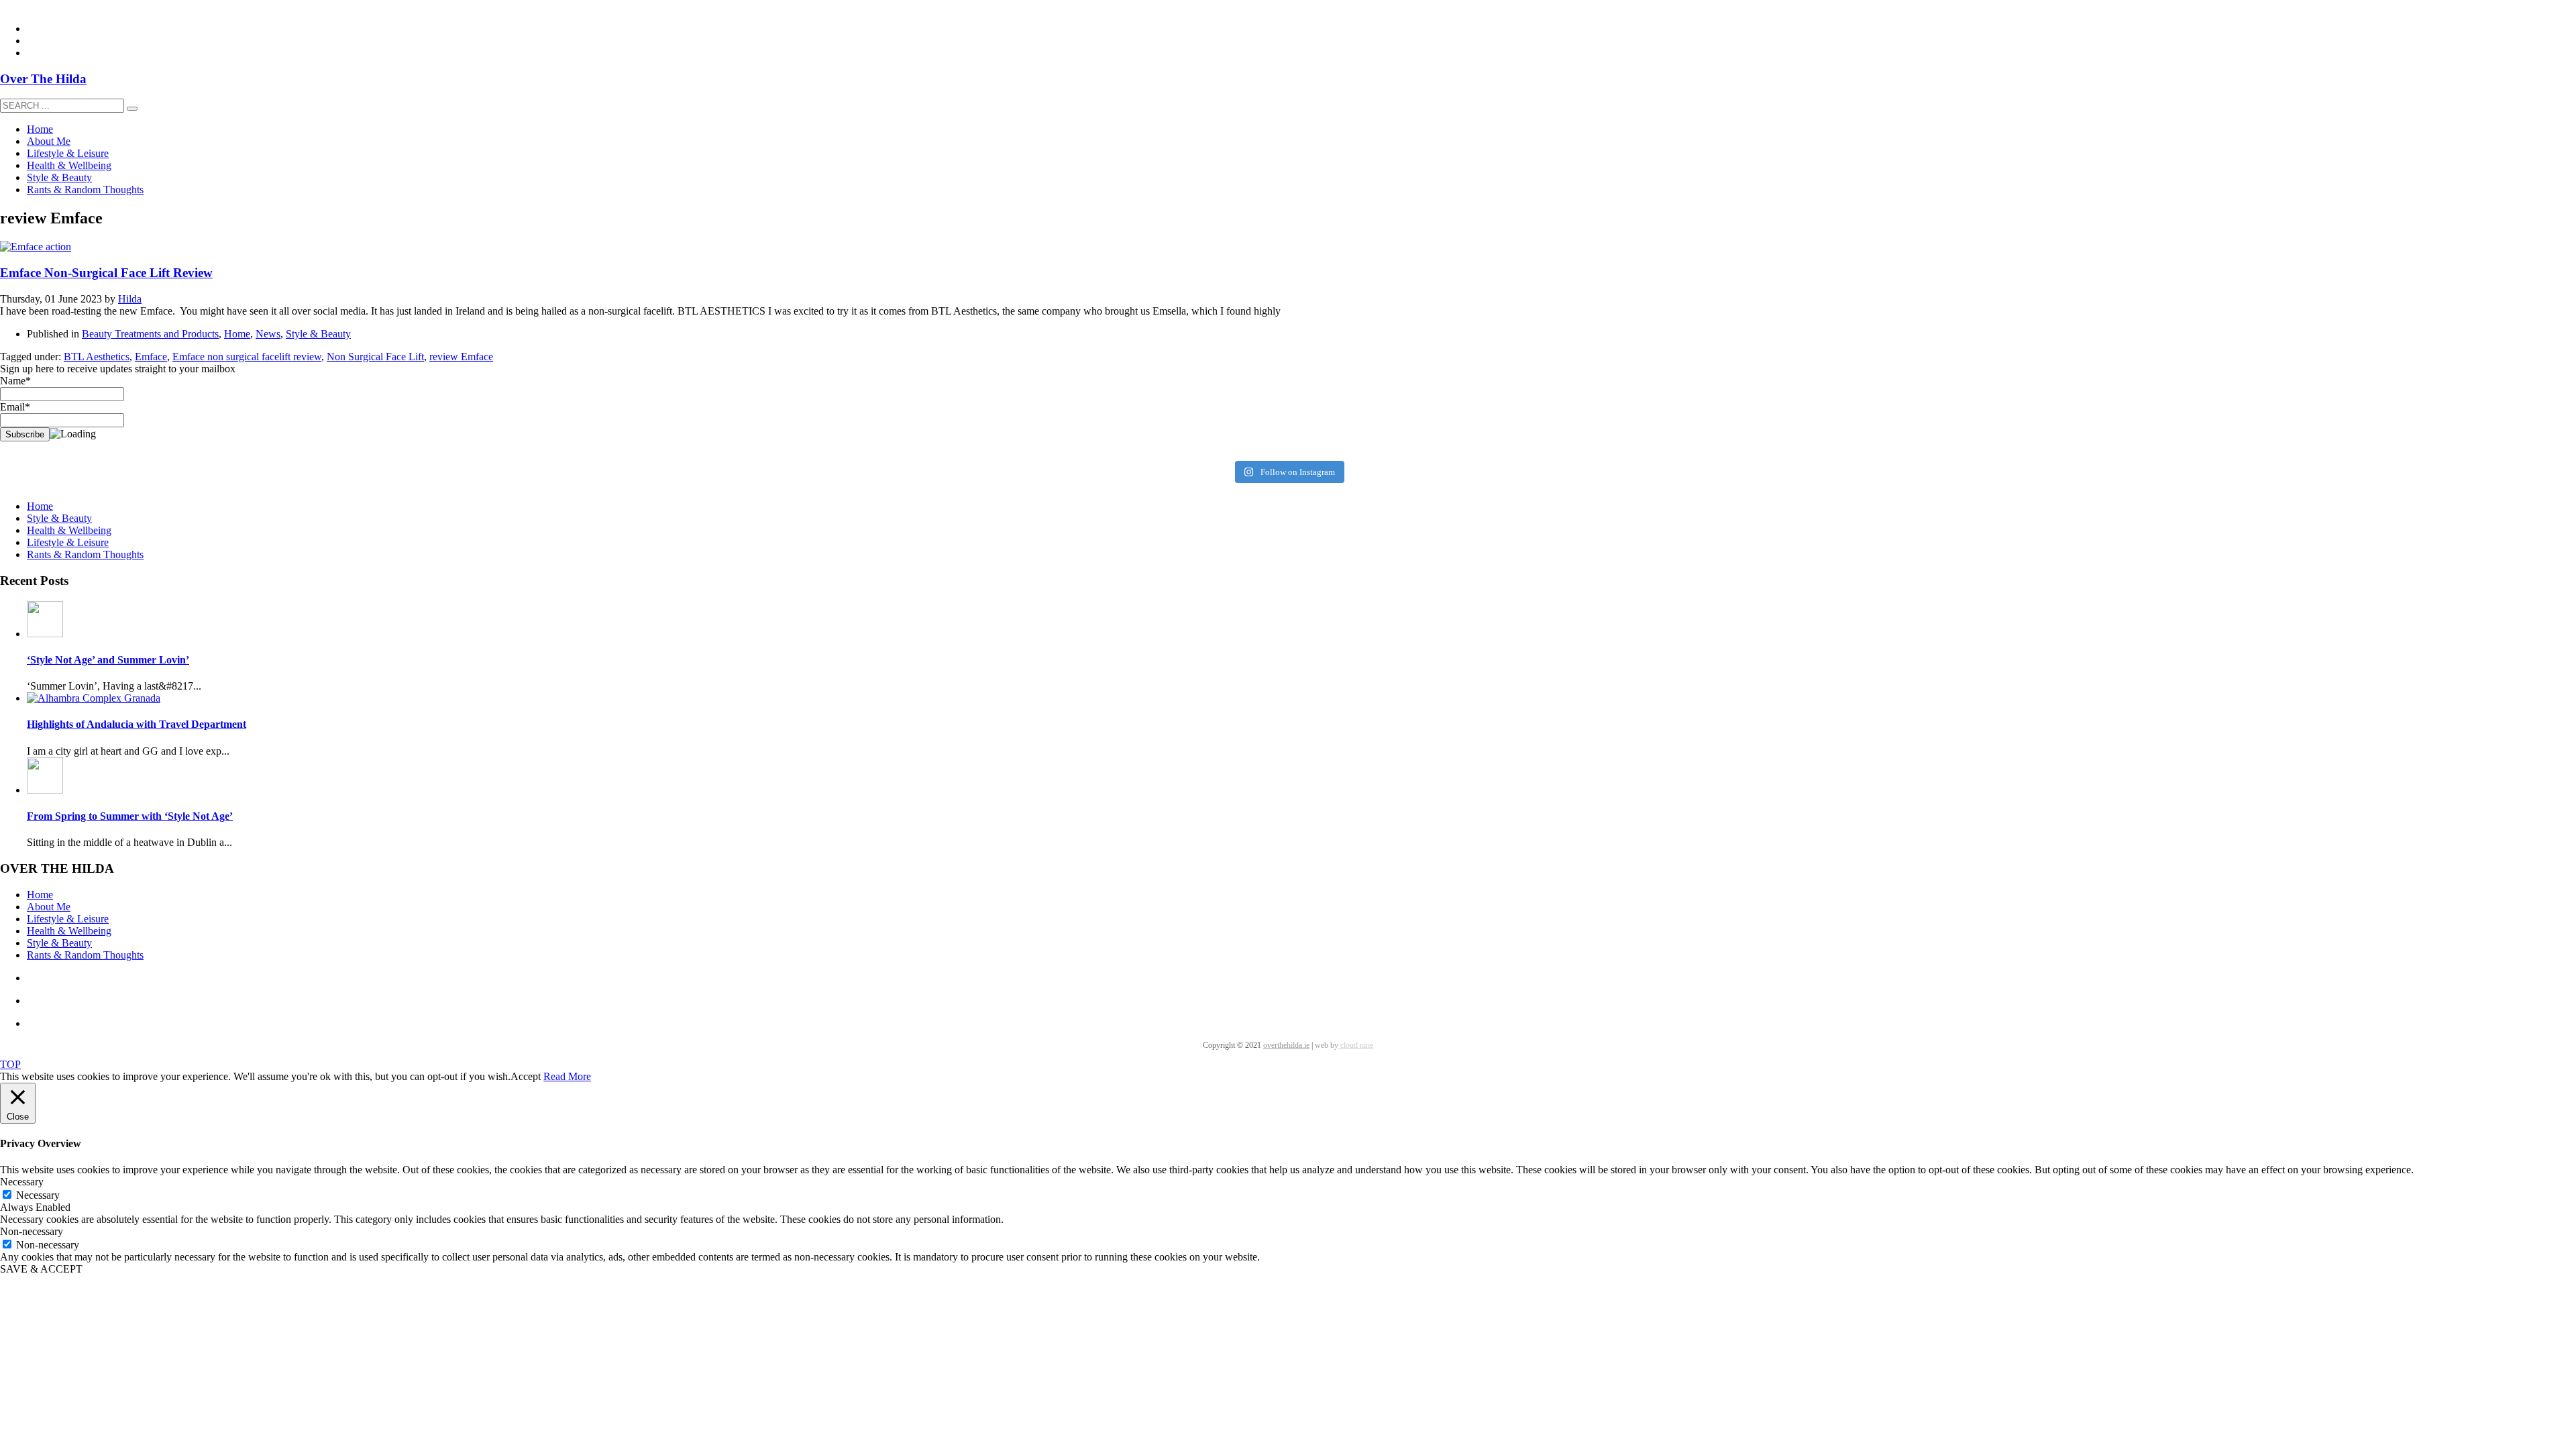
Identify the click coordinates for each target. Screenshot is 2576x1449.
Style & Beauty (318, 334)
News (268, 334)
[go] (132, 109)
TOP (10, 1064)
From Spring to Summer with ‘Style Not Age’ (130, 816)
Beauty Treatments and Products (150, 334)
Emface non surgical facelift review (247, 357)
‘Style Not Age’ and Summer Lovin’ (108, 660)
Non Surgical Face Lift (375, 357)
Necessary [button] (22, 1182)
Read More (567, 1076)
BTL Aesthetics (97, 357)
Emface (151, 357)
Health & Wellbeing (69, 530)
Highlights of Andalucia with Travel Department (137, 724)
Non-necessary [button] (32, 1231)
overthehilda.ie (1286, 1045)
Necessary (38, 1195)
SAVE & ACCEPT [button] (41, 1269)
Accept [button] (526, 1076)
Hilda (130, 299)
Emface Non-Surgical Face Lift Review (106, 273)
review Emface (461, 357)
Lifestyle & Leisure (68, 542)
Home (237, 334)
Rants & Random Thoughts (85, 554)
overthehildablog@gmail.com (63, 6)
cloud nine (1356, 1045)
